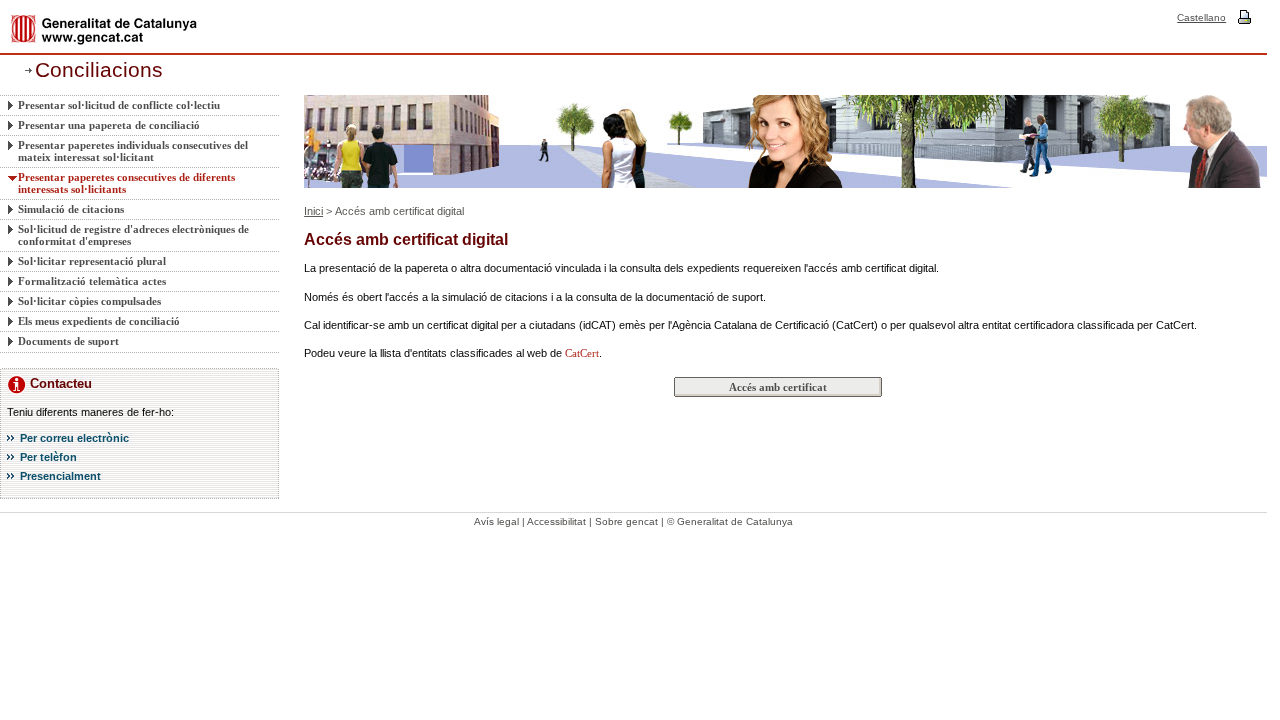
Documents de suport (68, 341)
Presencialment (60, 476)
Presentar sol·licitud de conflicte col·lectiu (119, 105)
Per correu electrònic (74, 438)
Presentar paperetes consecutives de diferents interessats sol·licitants (126, 183)
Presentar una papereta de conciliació (109, 125)
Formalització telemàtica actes (92, 281)
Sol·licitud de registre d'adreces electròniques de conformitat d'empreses (133, 235)
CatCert (582, 353)
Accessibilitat (556, 521)
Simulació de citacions (71, 209)
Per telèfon (48, 457)
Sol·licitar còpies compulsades (89, 301)
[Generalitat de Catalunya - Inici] (104, 29)
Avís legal (496, 521)
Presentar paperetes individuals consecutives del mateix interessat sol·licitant (133, 151)
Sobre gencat (626, 521)
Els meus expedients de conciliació (99, 321)
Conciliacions (99, 70)
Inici (313, 211)
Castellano (1201, 17)
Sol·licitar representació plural (92, 261)
